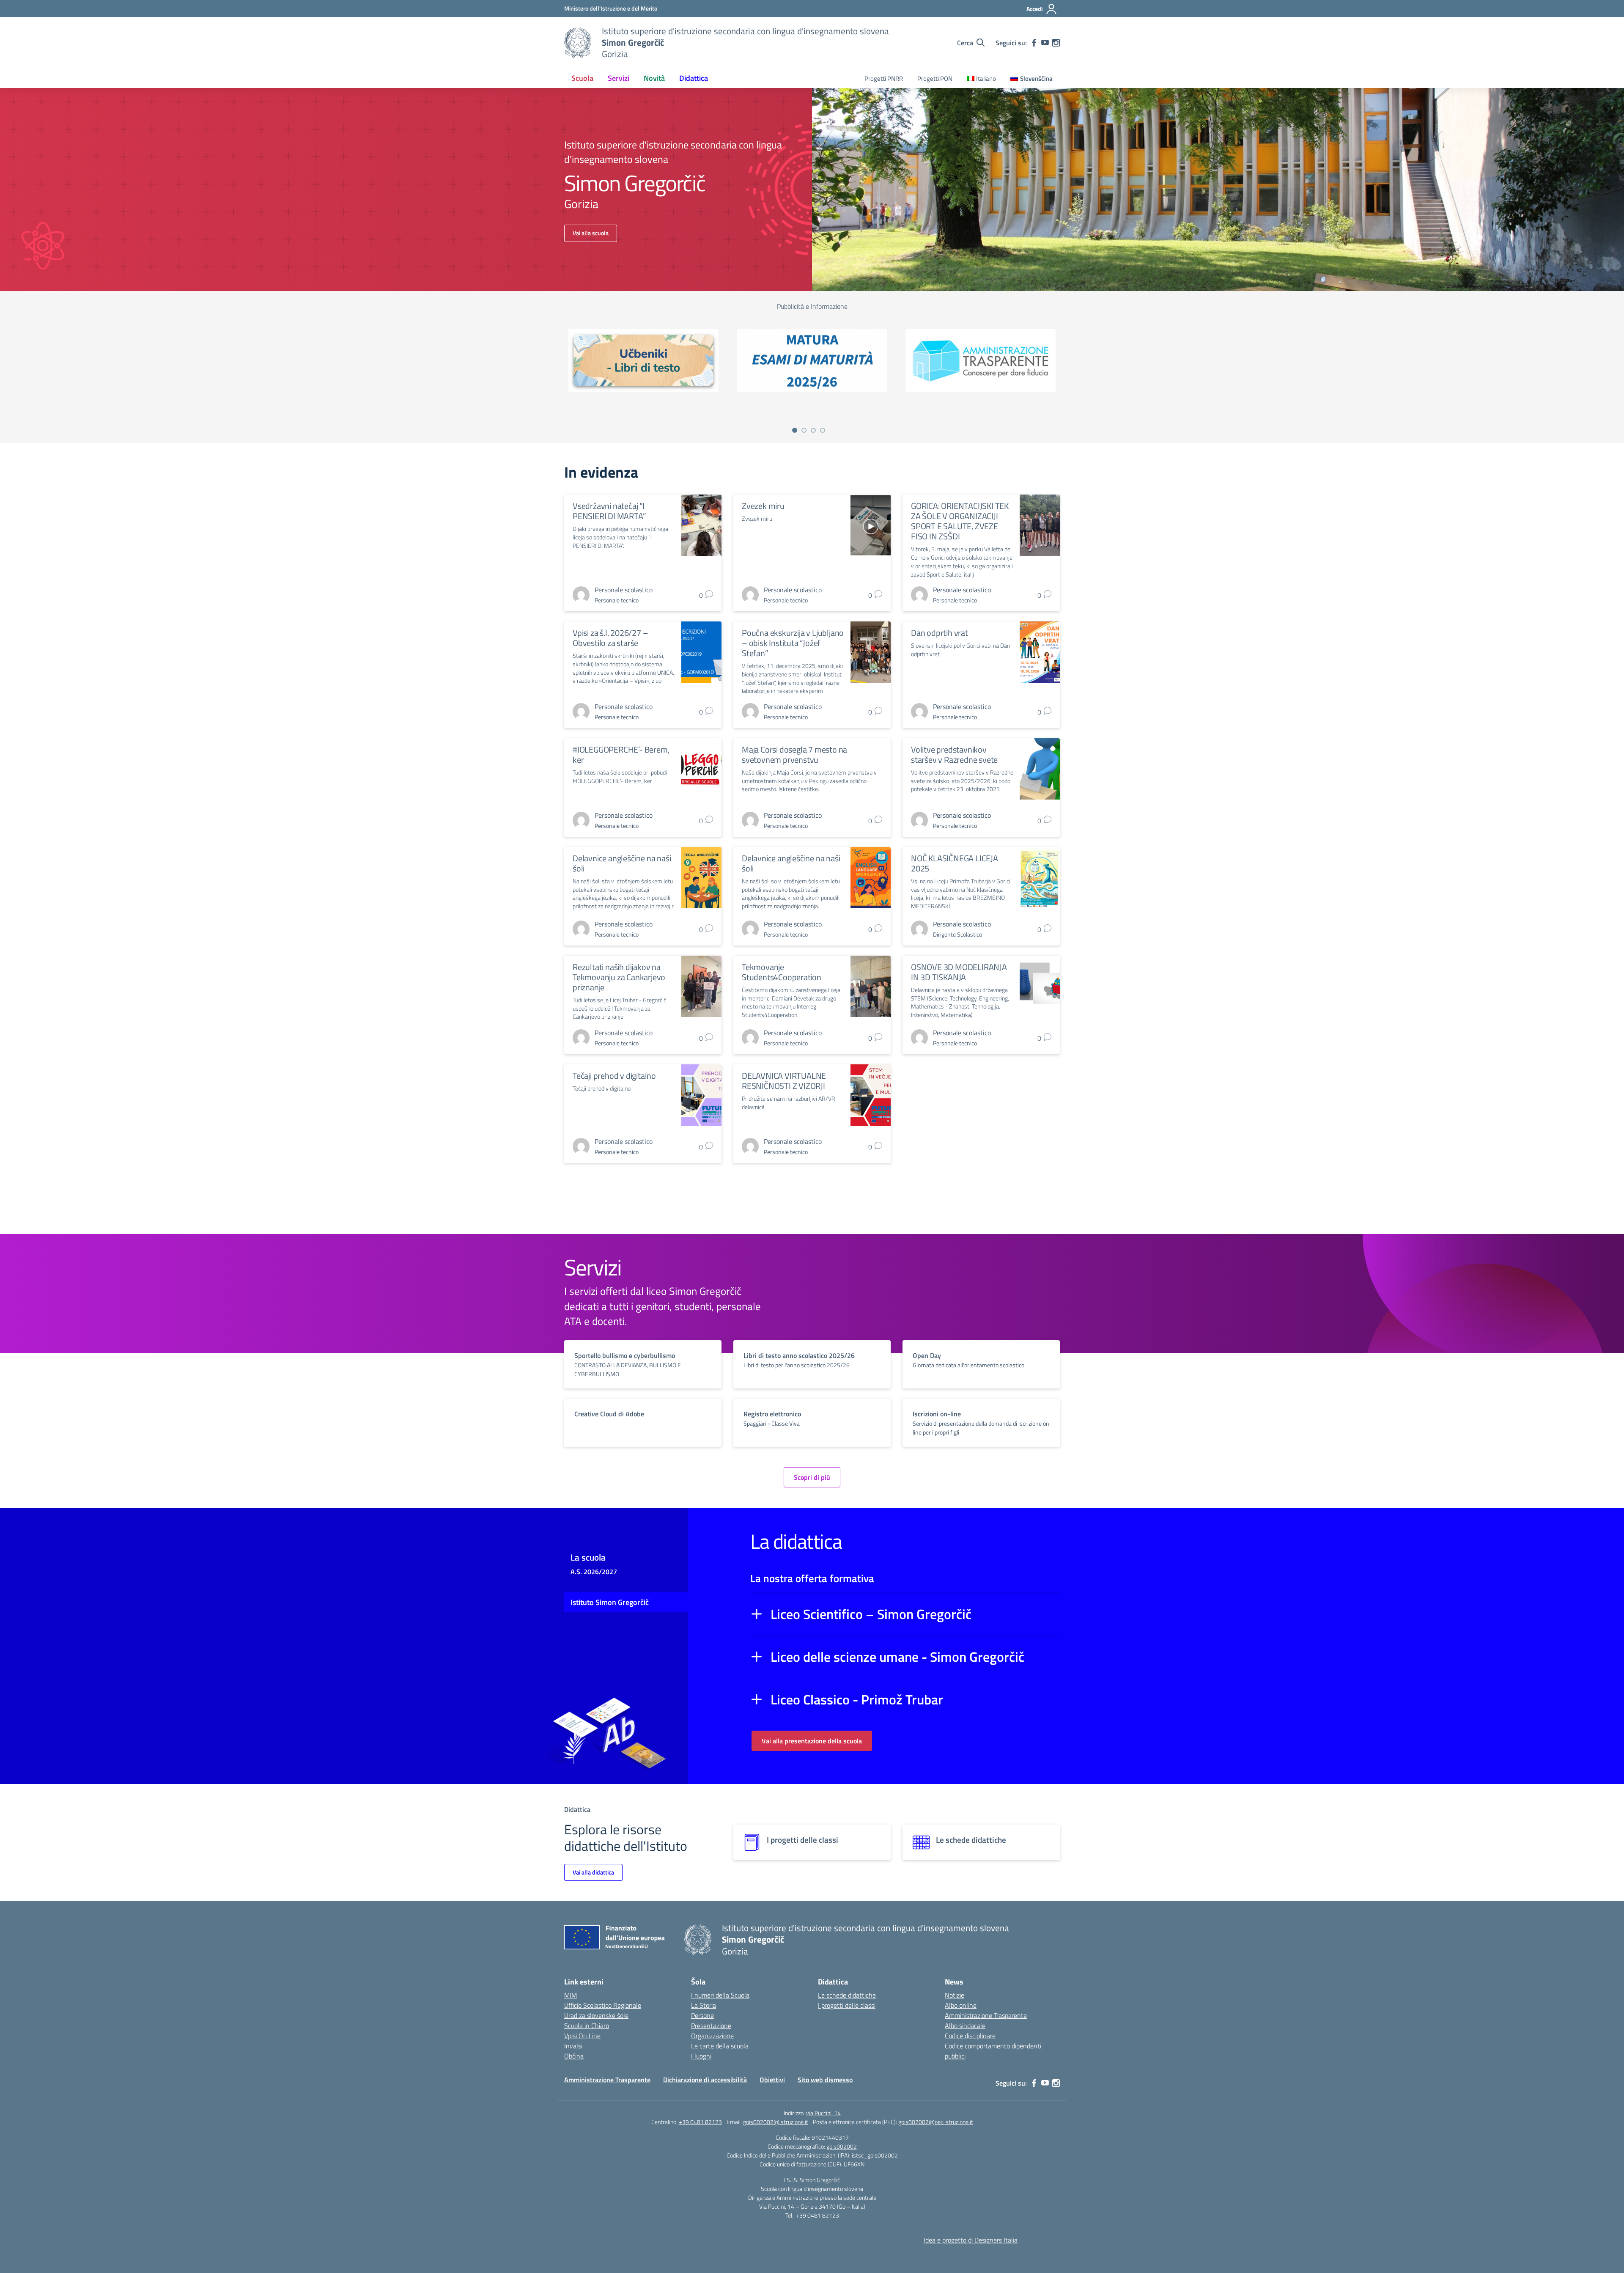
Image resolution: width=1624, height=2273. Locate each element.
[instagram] (1056, 43)
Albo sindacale (965, 2026)
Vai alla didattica (593, 1872)
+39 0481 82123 (700, 2122)
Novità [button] (654, 78)
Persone (702, 2015)
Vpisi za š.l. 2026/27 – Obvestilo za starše (610, 638)
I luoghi (701, 2056)
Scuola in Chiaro (587, 2026)
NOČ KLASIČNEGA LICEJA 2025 (955, 863)
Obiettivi (772, 2080)
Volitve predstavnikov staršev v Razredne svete (954, 754)
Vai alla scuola (591, 233)
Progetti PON (935, 78)
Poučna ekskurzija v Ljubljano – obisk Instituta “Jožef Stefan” (793, 643)
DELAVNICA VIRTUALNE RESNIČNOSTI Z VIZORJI (784, 1081)
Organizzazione (712, 2036)
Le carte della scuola (720, 2046)
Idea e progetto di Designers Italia (971, 2240)
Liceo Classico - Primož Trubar (857, 1699)
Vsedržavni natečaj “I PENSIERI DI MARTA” (609, 511)
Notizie (955, 1995)
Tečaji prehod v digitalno (614, 1076)
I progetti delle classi (847, 2005)
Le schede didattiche (847, 1995)
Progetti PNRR (884, 78)
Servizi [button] (619, 78)
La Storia (704, 2005)
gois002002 (842, 2146)
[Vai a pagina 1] (795, 430)
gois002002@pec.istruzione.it (936, 2122)
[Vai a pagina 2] (804, 430)
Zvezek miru (763, 506)
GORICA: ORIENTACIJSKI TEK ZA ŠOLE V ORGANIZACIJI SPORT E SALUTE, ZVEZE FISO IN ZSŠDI (960, 521)
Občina (574, 2056)
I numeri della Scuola (720, 1995)
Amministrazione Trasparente (986, 2015)
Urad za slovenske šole (596, 2015)
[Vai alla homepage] (578, 43)
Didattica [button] (694, 78)
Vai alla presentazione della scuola (812, 1741)
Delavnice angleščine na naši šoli (622, 863)
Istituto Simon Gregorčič (610, 1602)
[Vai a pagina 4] (823, 430)
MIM (571, 1995)
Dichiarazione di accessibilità (705, 2080)
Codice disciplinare (970, 2036)
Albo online (961, 2005)
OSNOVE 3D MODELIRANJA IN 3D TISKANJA (959, 972)
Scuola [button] (582, 78)
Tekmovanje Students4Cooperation (782, 972)
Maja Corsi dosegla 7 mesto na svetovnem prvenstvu (794, 754)
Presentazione (711, 2026)
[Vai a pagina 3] (813, 430)
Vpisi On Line (582, 2036)
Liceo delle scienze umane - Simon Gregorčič (897, 1657)
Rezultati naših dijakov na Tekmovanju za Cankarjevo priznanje (619, 977)
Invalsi (573, 2046)
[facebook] (1034, 43)
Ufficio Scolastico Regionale (603, 2005)
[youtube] (1045, 43)
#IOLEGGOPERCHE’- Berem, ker (621, 754)
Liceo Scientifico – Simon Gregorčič (871, 1614)
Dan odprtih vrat (940, 633)
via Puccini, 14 (823, 2113)
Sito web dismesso (825, 2080)
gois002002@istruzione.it (776, 2122)
